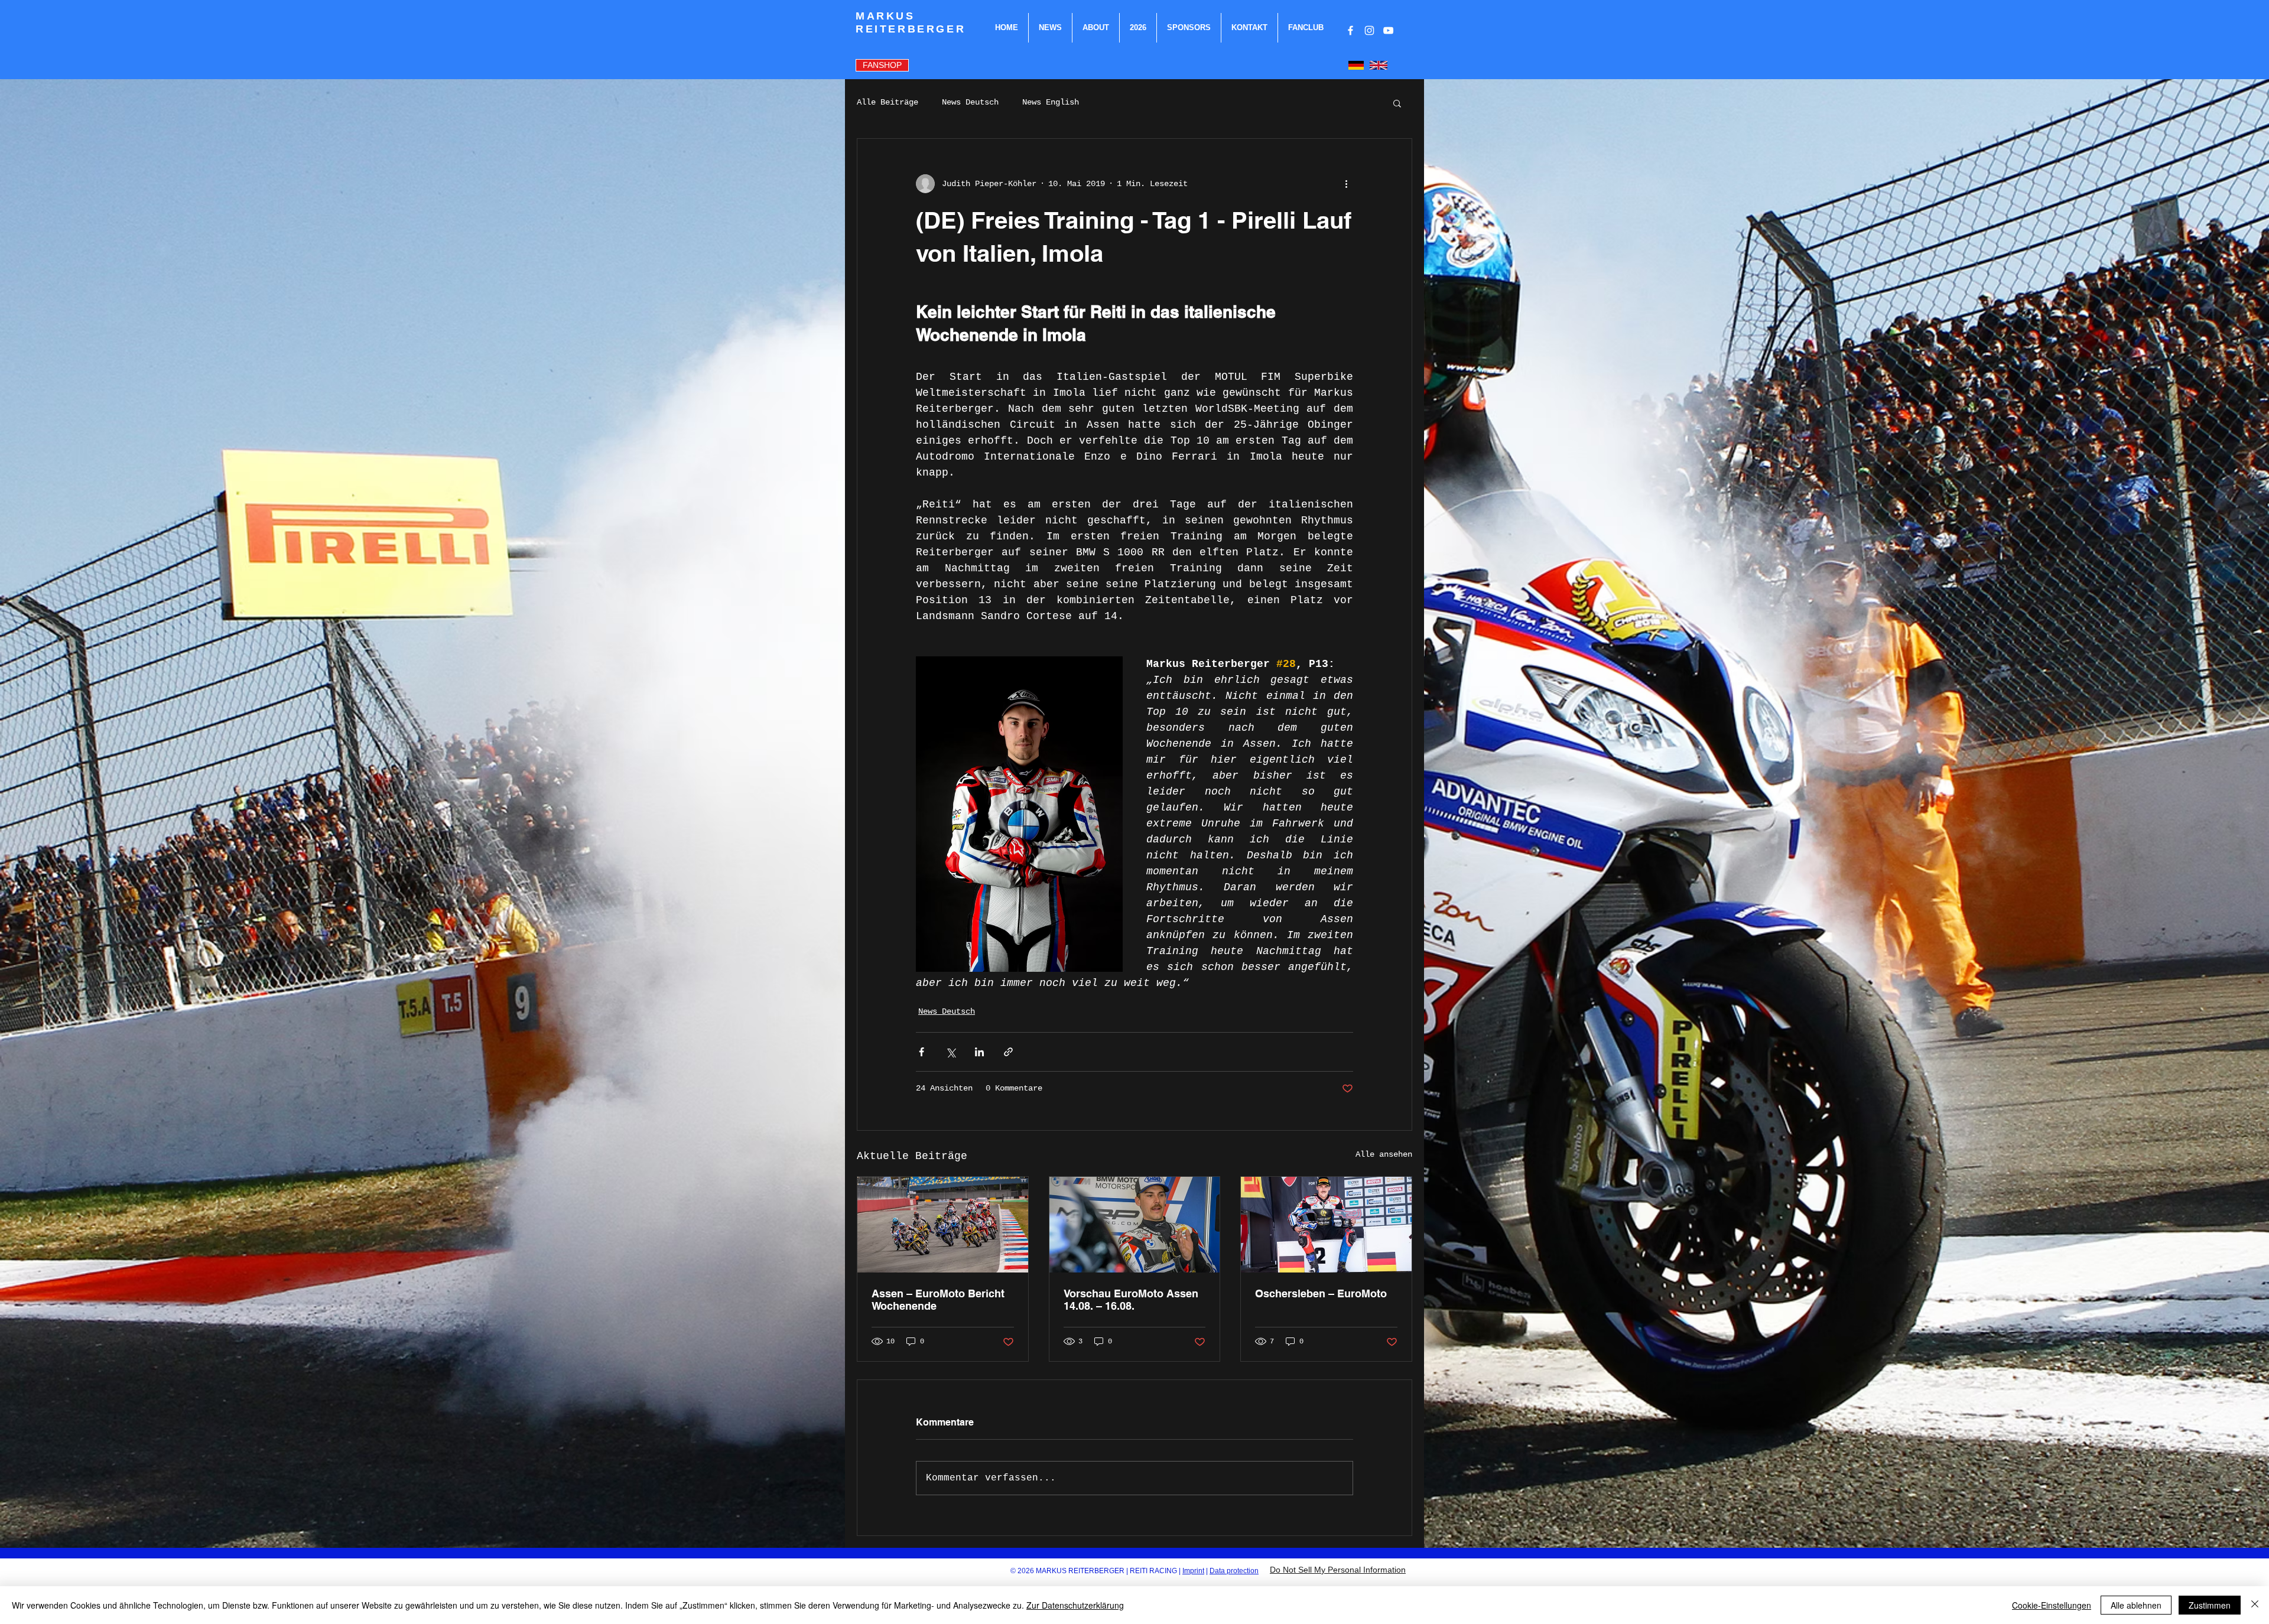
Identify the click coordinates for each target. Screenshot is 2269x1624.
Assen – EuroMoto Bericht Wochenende (938, 1300)
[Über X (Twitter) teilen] (950, 1052)
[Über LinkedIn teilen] (979, 1052)
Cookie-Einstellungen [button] (2052, 1605)
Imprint (1193, 1571)
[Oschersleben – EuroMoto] (1326, 1225)
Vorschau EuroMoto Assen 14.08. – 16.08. (1131, 1300)
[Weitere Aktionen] (1346, 184)
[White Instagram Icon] (1369, 30)
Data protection (1234, 1571)
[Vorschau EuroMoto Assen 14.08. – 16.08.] (1135, 1225)
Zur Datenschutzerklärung (1075, 1605)
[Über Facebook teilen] (921, 1052)
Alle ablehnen (2136, 1605)
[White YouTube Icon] (1388, 30)
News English (1051, 102)
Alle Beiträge (888, 102)
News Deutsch (970, 102)
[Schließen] (2255, 1605)
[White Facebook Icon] (1350, 30)
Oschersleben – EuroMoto (1321, 1293)
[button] (1397, 103)
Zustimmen (2210, 1605)
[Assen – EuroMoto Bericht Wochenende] (943, 1225)
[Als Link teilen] (1008, 1052)
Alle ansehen (1384, 1154)
